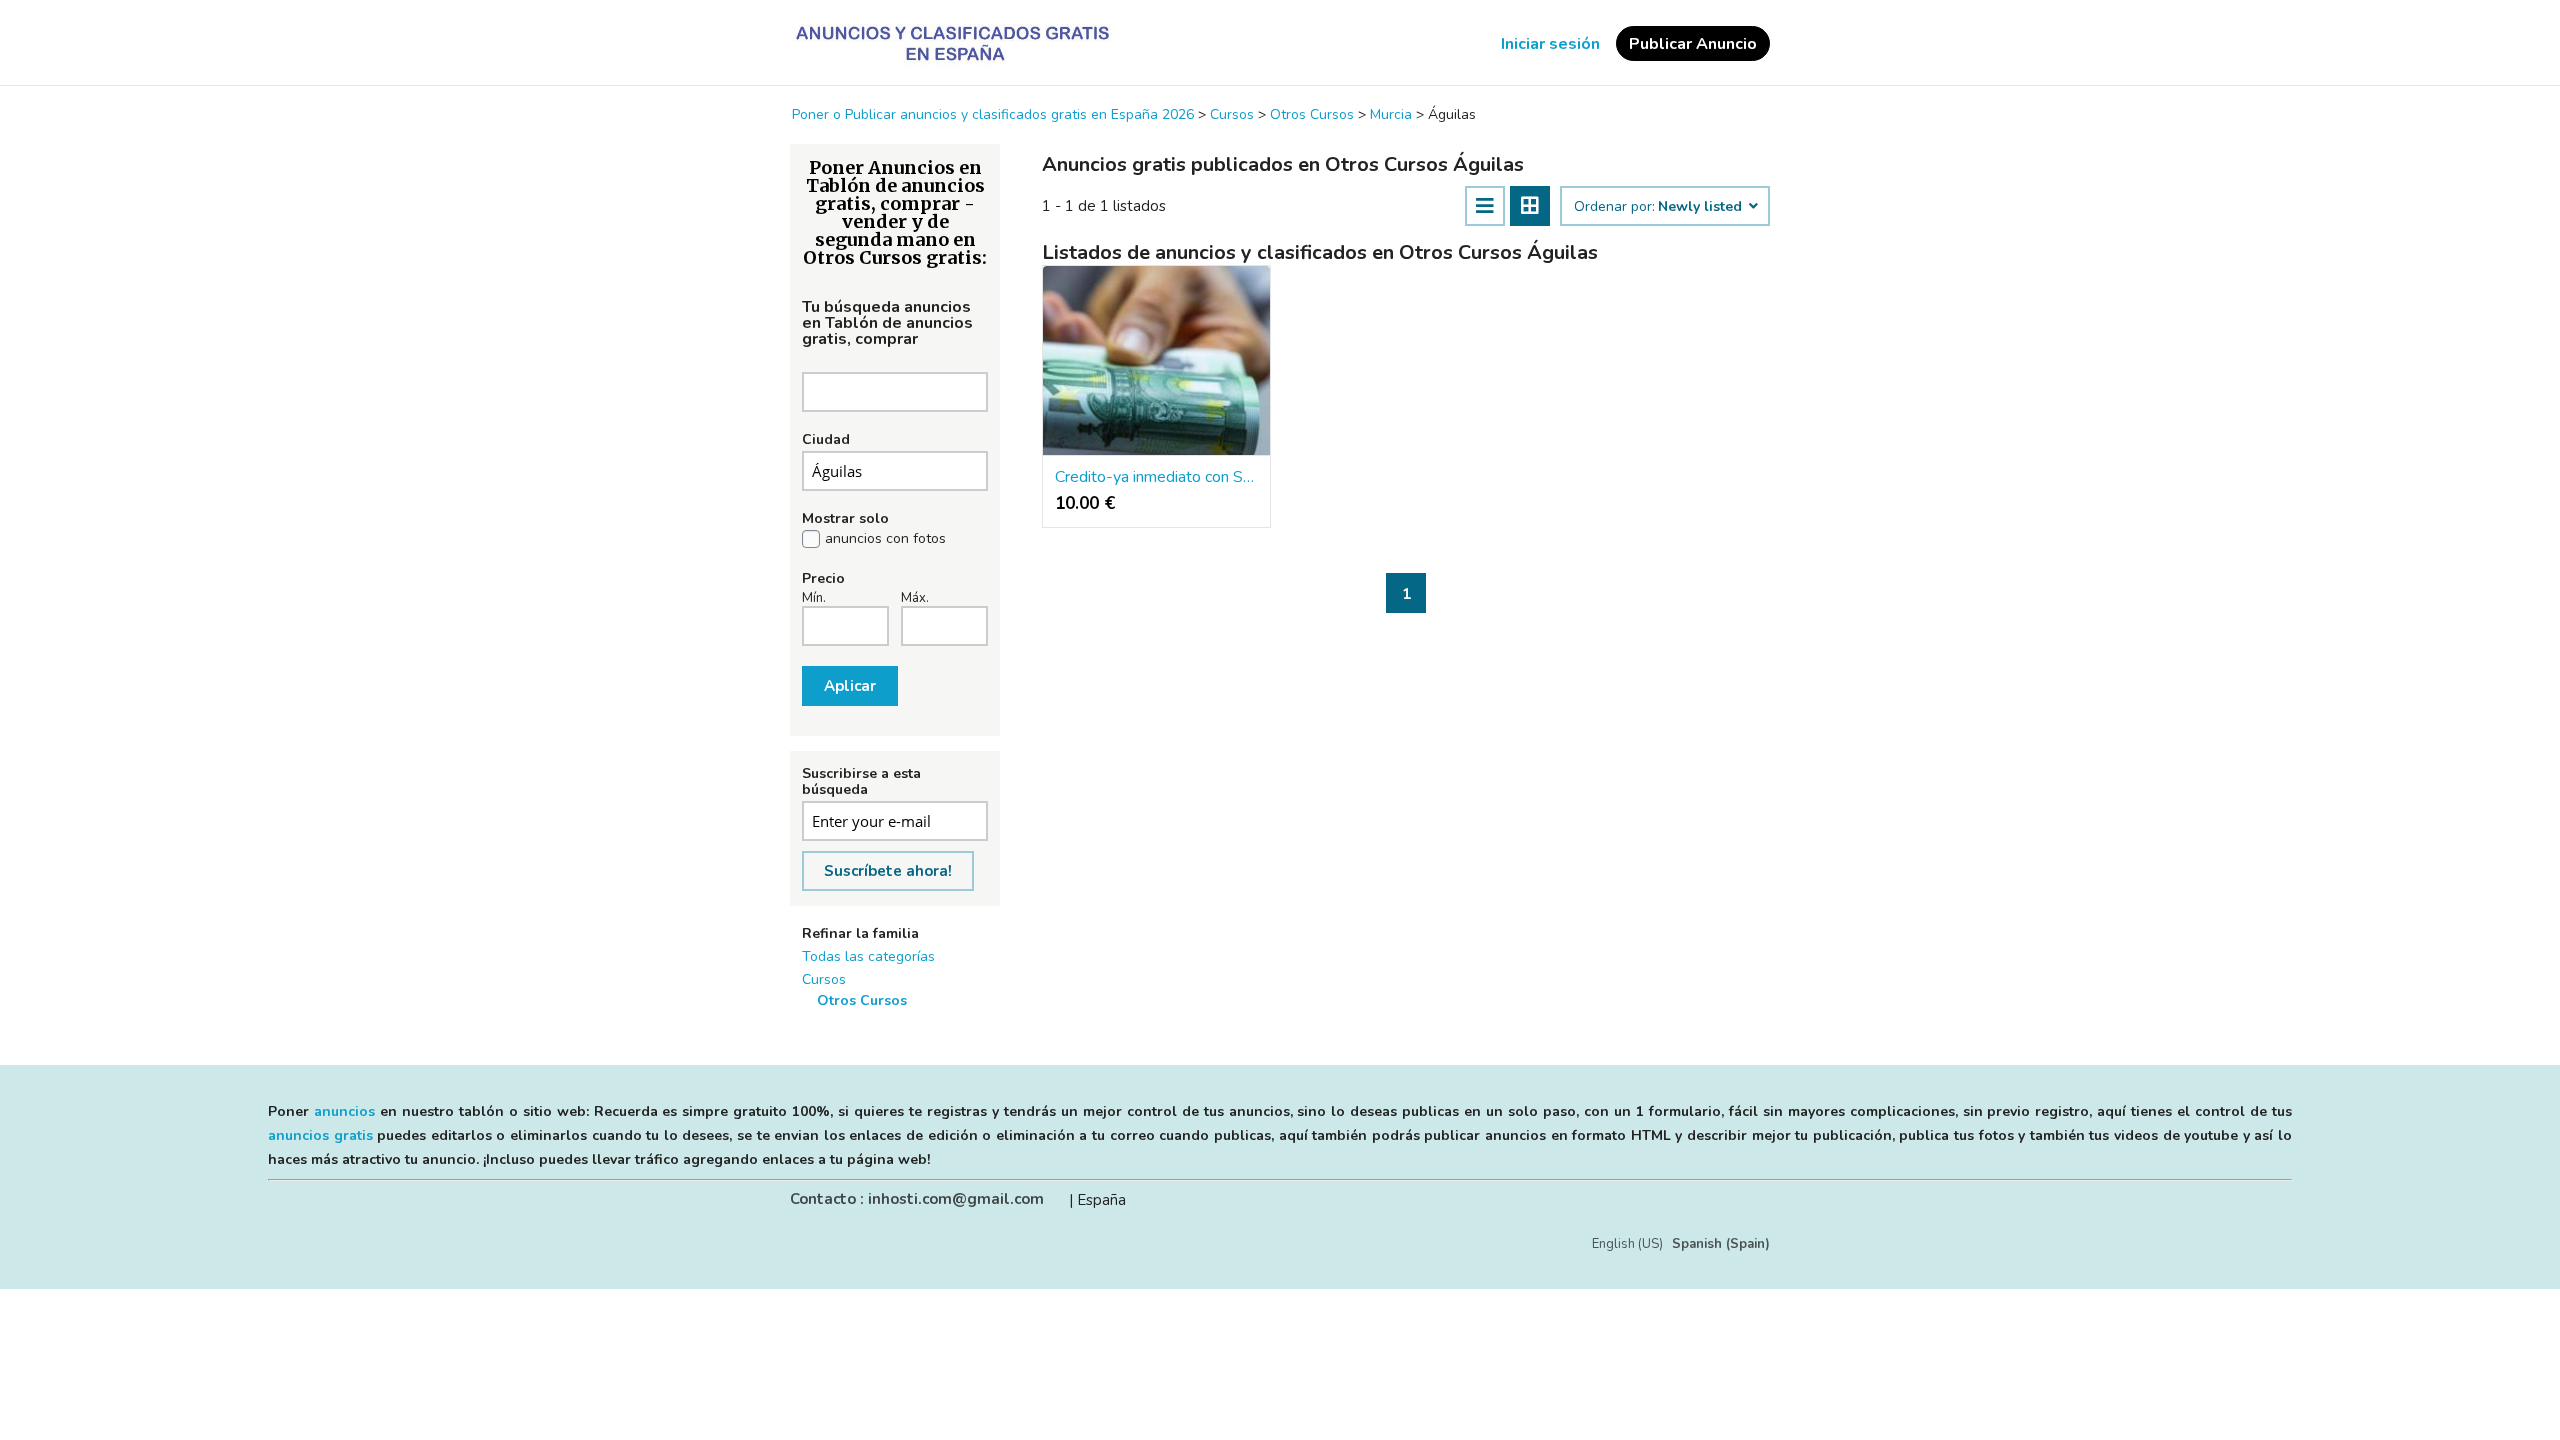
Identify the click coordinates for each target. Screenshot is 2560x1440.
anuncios (344, 1111)
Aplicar (850, 686)
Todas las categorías (868, 956)
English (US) (1627, 1244)
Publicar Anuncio (1693, 44)
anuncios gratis (320, 1135)
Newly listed (1702, 207)
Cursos (824, 979)
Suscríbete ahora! (888, 871)
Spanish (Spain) (1721, 1244)
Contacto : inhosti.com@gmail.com (917, 1199)
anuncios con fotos (885, 539)
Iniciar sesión (1550, 44)
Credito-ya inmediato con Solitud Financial (1156, 477)
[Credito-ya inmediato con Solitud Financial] (1156, 361)
